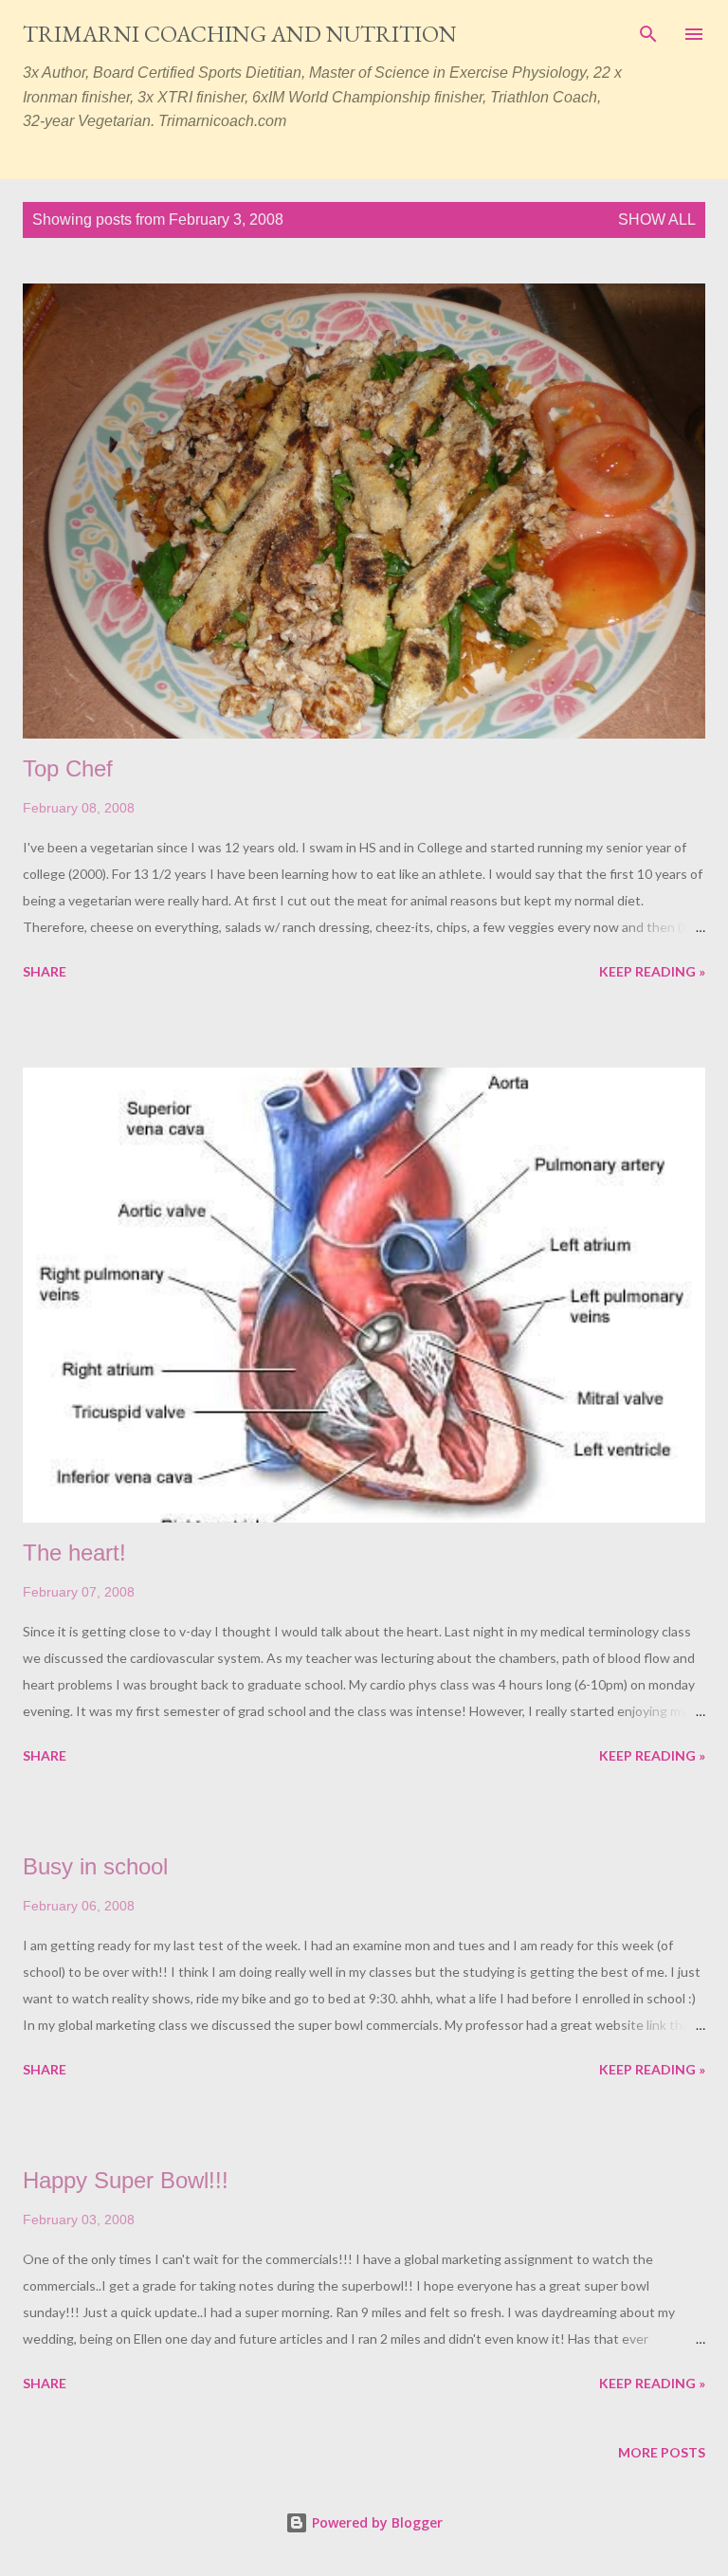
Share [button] (45, 971)
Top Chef (68, 768)
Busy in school (95, 1866)
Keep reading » (652, 971)
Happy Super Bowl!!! (126, 2180)
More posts (662, 2452)
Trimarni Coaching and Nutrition (240, 34)
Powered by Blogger (375, 2522)
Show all (657, 219)
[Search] (648, 34)
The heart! (74, 1553)
